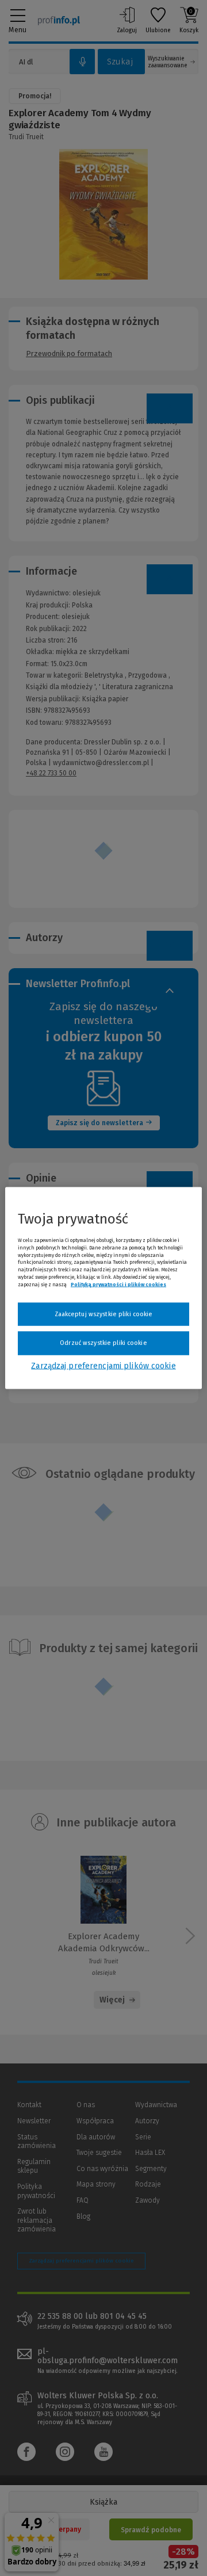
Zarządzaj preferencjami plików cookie (103, 1365)
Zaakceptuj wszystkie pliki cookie (104, 1314)
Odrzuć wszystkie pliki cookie (103, 1343)
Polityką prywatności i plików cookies (118, 1284)
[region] (103, 1288)
